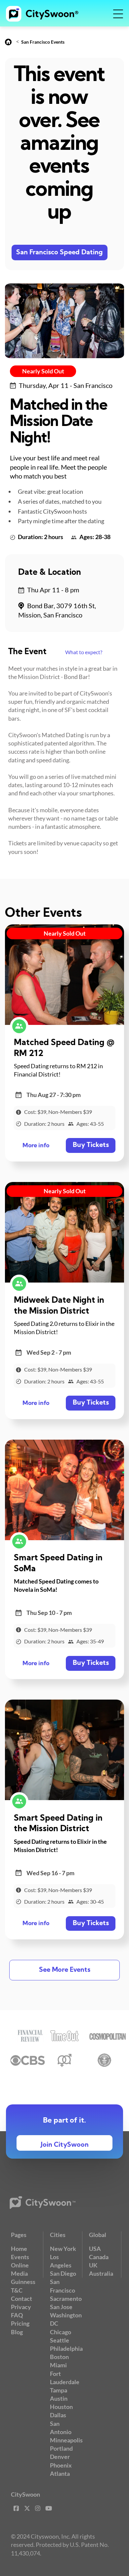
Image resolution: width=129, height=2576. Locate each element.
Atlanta (60, 2473)
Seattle (60, 2340)
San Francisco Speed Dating (60, 253)
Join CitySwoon (65, 2145)
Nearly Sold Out (43, 371)
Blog (17, 2332)
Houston (61, 2407)
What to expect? (84, 652)
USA (95, 2249)
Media (19, 2273)
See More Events (65, 1970)
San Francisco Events (43, 42)
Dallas (58, 2415)
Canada (99, 2257)
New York (63, 2249)
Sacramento (66, 2299)
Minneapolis (66, 2440)
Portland (61, 2448)
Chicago (61, 2332)
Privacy (21, 2307)
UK (93, 2265)
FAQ (17, 2315)
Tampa (59, 2390)
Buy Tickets (91, 1145)
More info (36, 1146)
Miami (58, 2365)
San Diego (63, 2273)
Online (20, 2265)
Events (20, 2257)
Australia (101, 2273)
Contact (21, 2299)
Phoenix (61, 2465)
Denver (60, 2457)
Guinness (23, 2282)
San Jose (61, 2307)
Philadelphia (66, 2348)
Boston (59, 2357)
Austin (59, 2398)
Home (19, 2249)
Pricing (20, 2323)
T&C (17, 2290)
